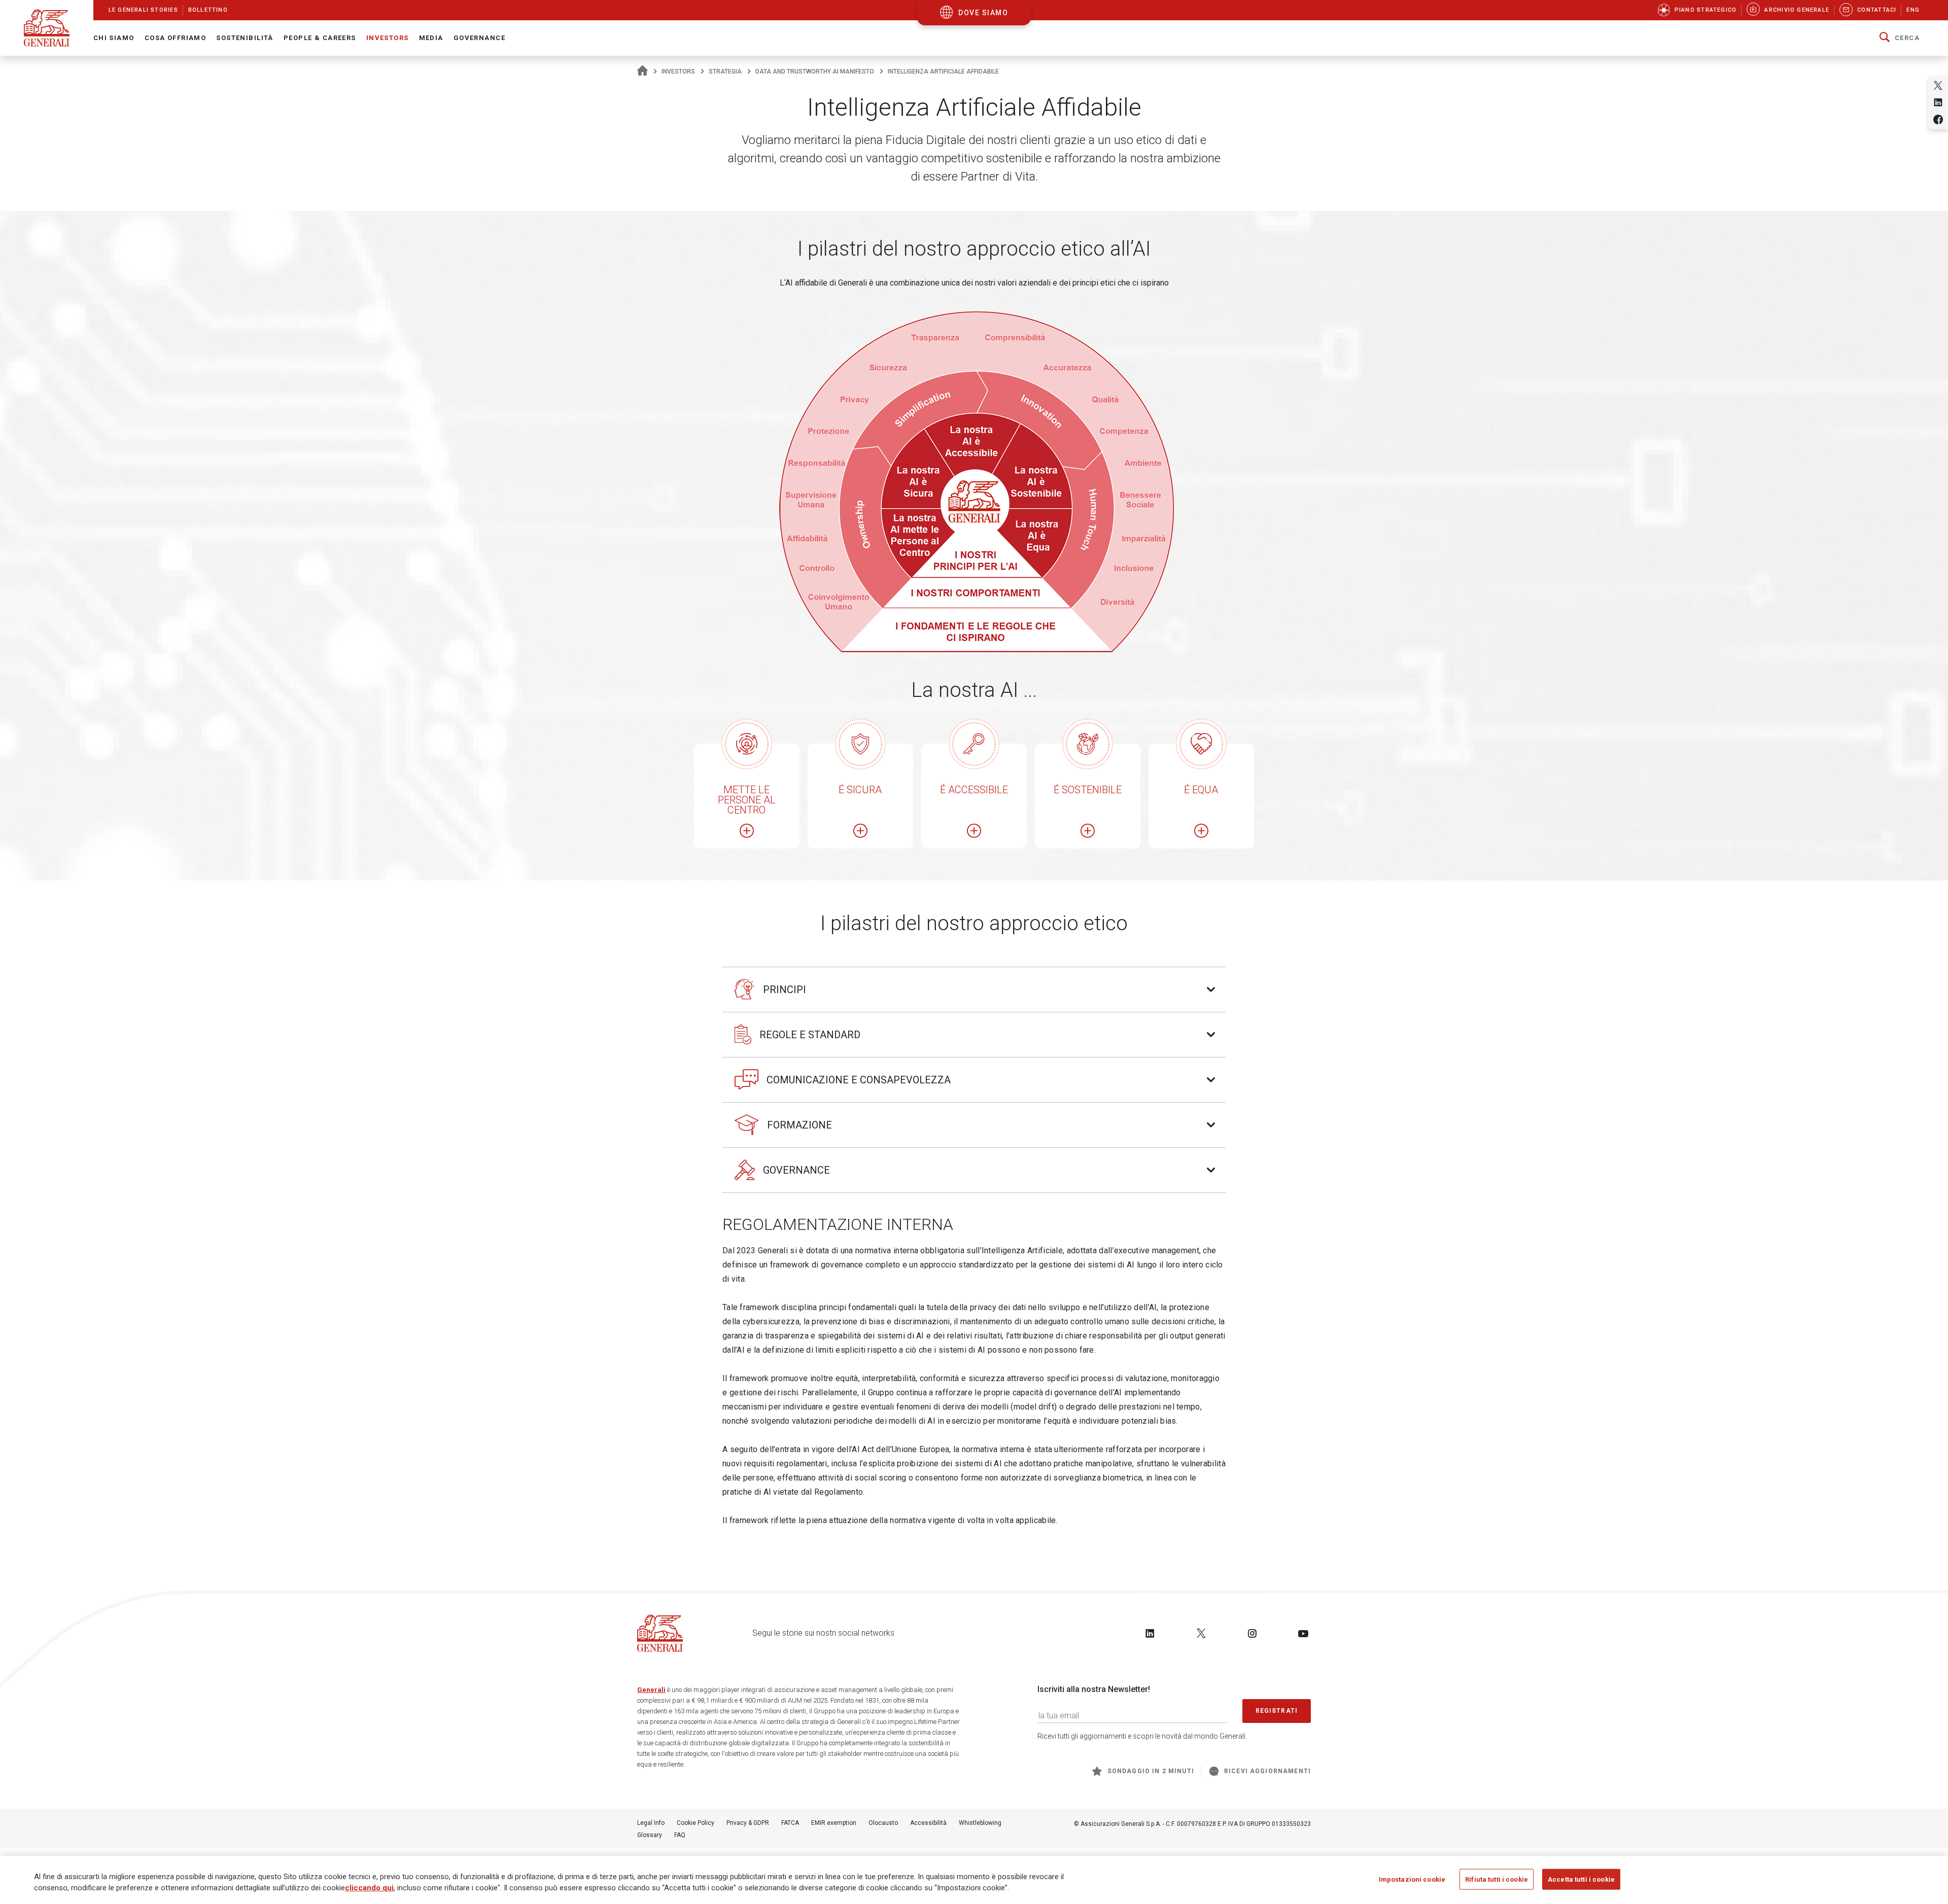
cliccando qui (369, 1888)
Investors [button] (388, 38)
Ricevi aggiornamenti (1267, 1771)
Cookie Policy (695, 1823)
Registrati (1277, 1711)
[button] (1900, 38)
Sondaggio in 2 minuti (1151, 1771)
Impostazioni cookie (1412, 1879)
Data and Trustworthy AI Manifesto (815, 72)
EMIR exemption (834, 1823)
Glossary (650, 1835)
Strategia (725, 72)
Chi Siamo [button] (114, 38)
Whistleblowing (980, 1823)
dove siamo (983, 13)
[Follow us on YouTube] (1303, 1633)
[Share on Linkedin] (1938, 102)
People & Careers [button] (320, 38)
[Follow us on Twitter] (1201, 1633)
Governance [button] (479, 38)
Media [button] (431, 38)
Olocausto (883, 1823)
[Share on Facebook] (1938, 119)
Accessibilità (928, 1823)
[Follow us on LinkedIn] (1150, 1633)
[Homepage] (642, 72)
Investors (678, 72)
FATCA (790, 1823)
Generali (651, 1690)
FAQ (680, 1835)
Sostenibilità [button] (245, 38)
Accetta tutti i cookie (1581, 1879)
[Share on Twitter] (1938, 85)
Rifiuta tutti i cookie (1497, 1879)
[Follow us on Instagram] (1252, 1633)
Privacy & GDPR (748, 1823)
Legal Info (651, 1823)
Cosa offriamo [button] (176, 38)
